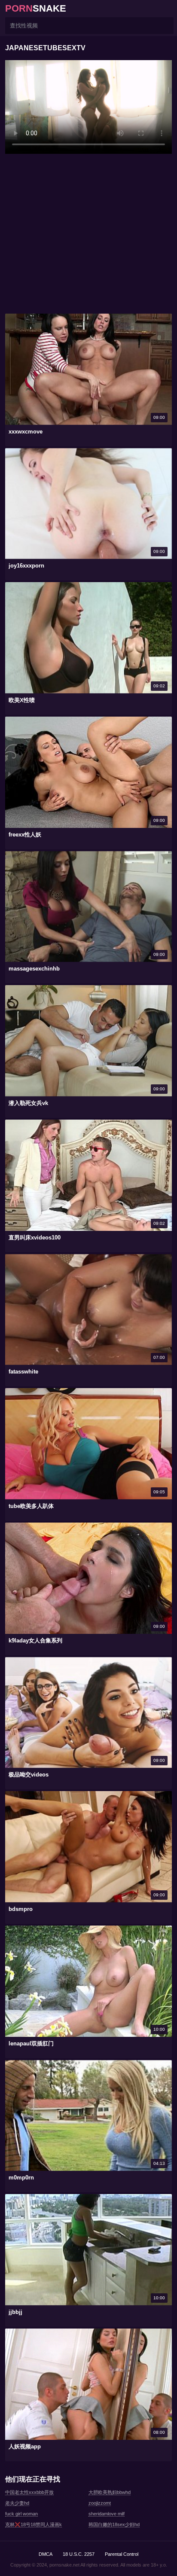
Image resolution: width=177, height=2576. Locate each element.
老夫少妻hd (17, 2503)
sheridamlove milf (107, 2514)
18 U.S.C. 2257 (79, 2554)
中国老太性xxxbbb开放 (29, 2492)
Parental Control (122, 2554)
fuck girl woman (21, 2514)
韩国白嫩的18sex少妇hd (114, 2524)
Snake (36, 8)
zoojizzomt (100, 2503)
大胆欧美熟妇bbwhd (110, 2492)
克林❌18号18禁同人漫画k (34, 2524)
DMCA (46, 2554)
